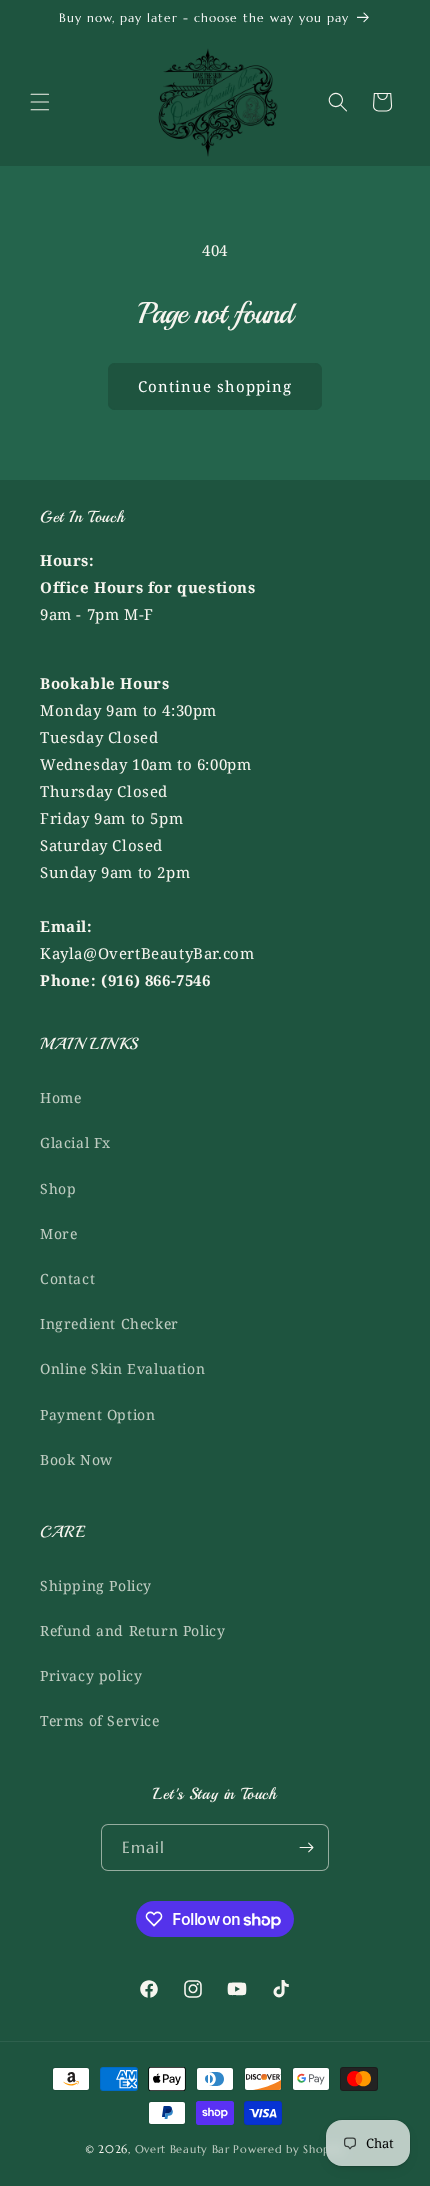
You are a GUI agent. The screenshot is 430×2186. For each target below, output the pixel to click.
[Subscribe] (306, 1847)
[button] (40, 102)
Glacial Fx (75, 1142)
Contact (67, 1278)
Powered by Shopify (289, 2149)
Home (60, 1097)
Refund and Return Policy (132, 1630)
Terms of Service (100, 1720)
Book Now (76, 1459)
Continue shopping (215, 386)
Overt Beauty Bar (182, 2149)
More (58, 1233)
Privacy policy (91, 1675)
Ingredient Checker (109, 1323)
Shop (58, 1188)
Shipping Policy (96, 1585)
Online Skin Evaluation (122, 1368)
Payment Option (97, 1414)
